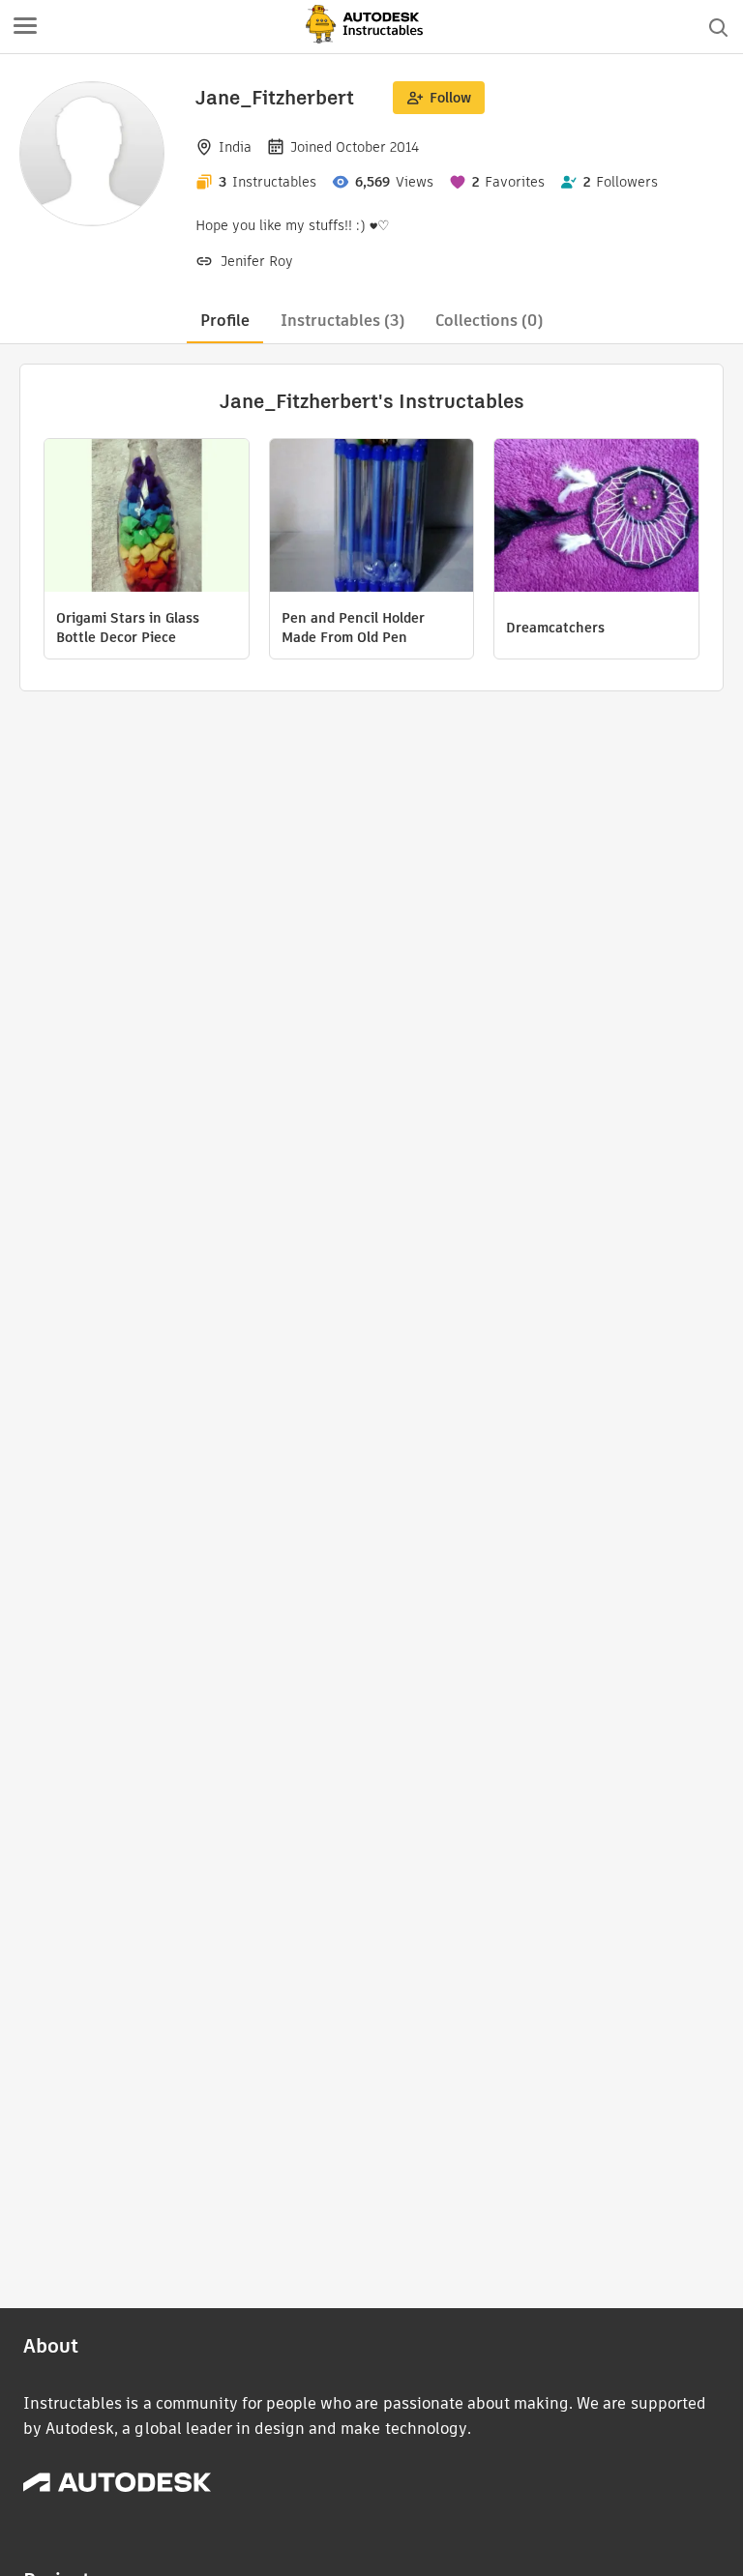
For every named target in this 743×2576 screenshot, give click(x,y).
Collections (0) (489, 321)
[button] (25, 27)
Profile (225, 321)
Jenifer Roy (257, 261)
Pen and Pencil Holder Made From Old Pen (353, 628)
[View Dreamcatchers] (596, 518)
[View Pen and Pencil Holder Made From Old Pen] (372, 518)
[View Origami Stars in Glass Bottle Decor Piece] (147, 518)
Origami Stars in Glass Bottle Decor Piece (128, 628)
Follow (450, 98)
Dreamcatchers (555, 628)
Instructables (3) (342, 321)
